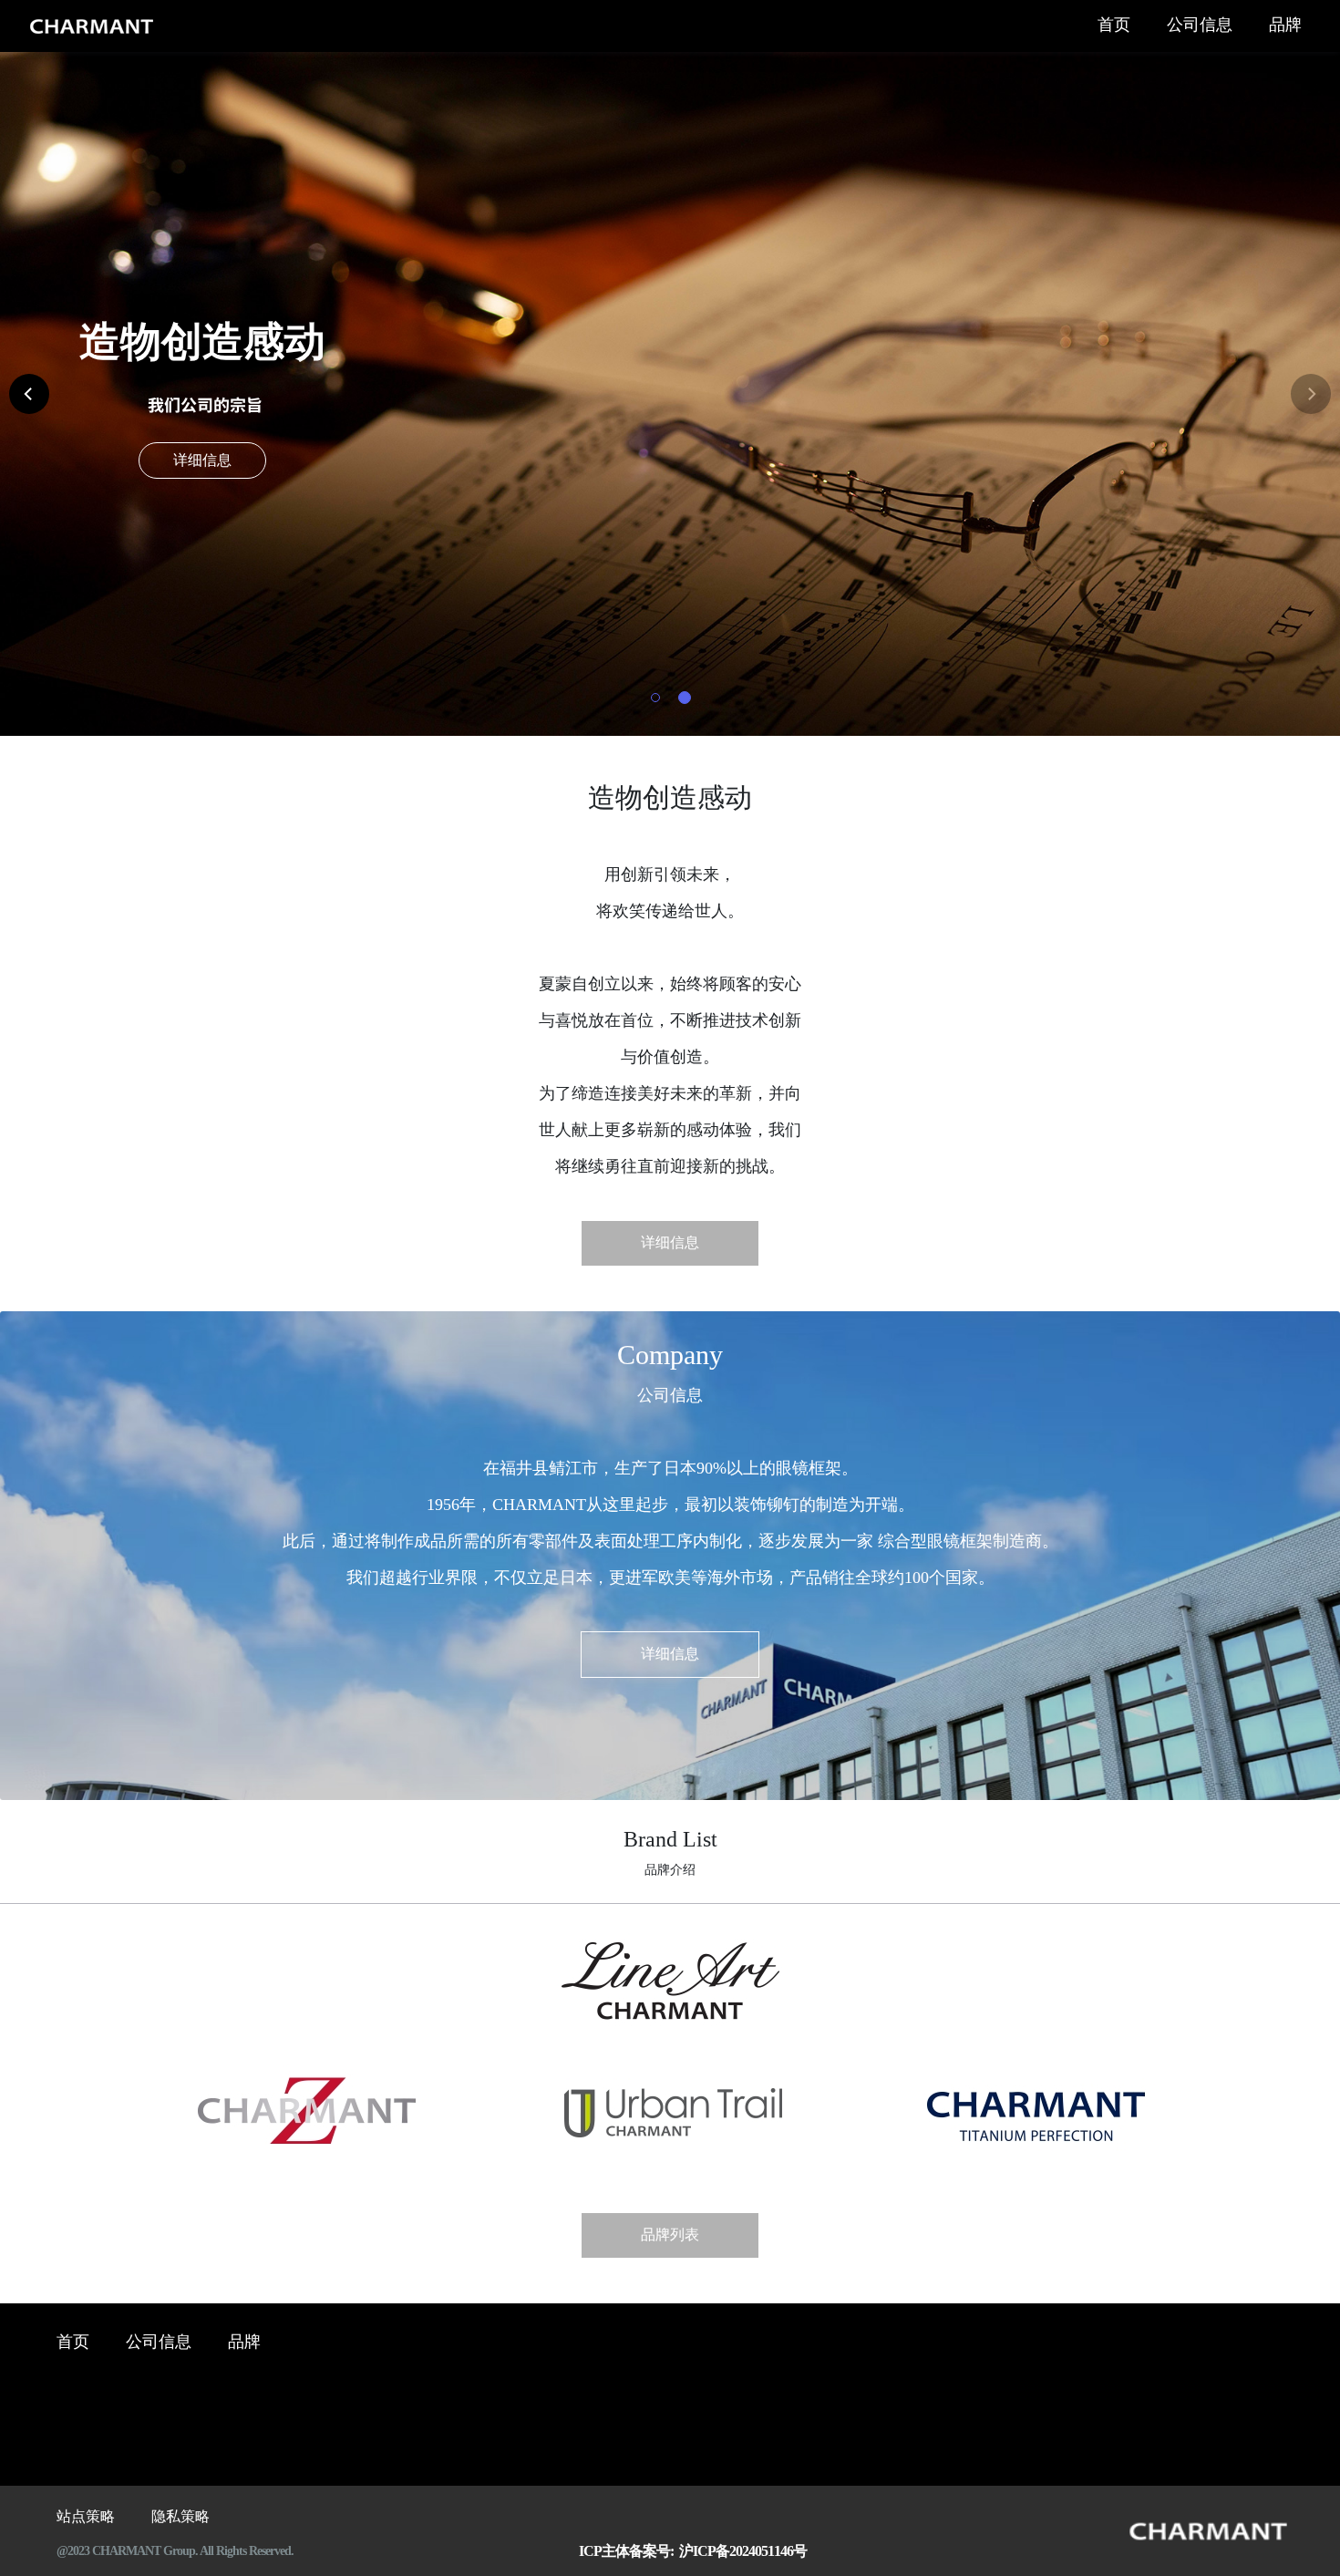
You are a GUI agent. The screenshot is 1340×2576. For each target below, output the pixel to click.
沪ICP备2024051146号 (740, 2552)
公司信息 (1200, 26)
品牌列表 (670, 2235)
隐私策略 (180, 2517)
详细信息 (202, 461)
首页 (1114, 26)
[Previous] (29, 394)
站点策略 (86, 2517)
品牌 (1285, 26)
